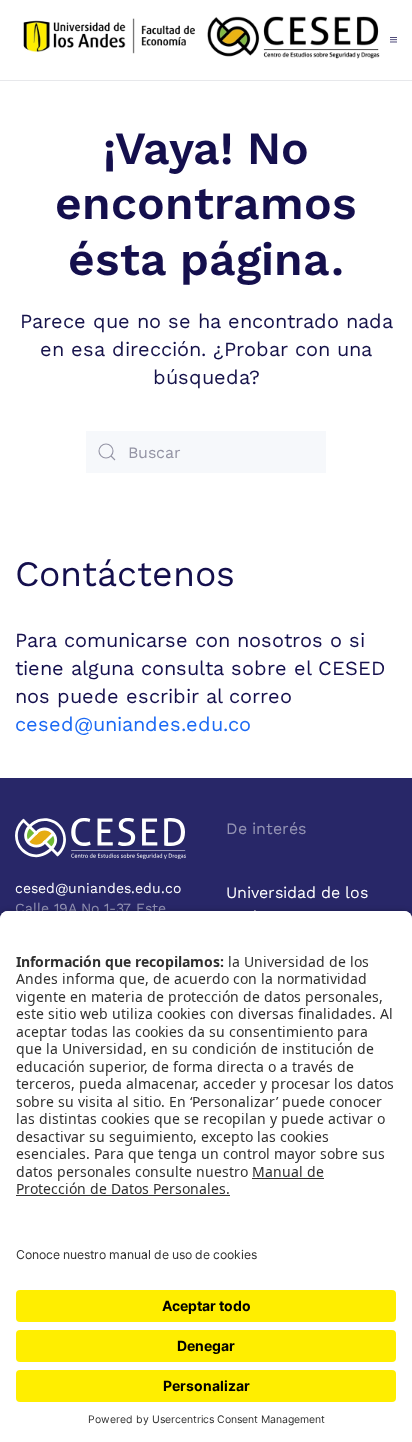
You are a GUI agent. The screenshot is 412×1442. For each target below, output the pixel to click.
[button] (393, 40)
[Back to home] (202, 40)
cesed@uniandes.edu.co (133, 724)
